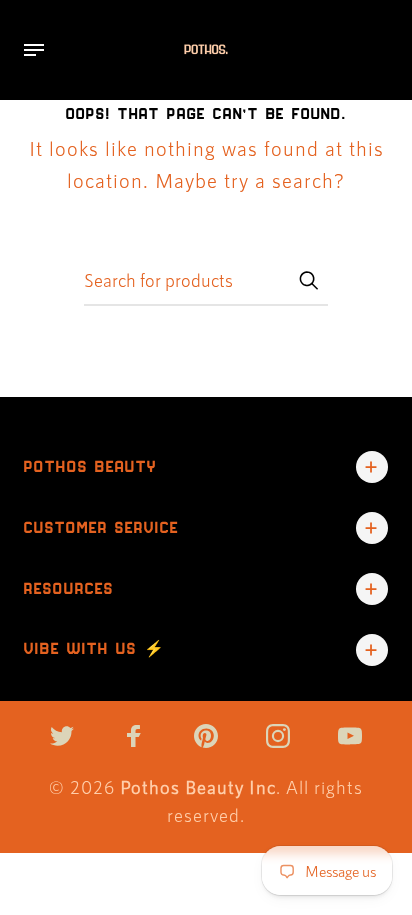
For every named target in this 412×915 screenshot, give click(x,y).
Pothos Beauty (90, 466)
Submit (308, 280)
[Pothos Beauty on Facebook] (134, 736)
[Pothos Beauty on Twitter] (62, 736)
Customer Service (101, 527)
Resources (69, 588)
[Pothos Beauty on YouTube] (350, 736)
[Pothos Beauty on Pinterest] (206, 736)
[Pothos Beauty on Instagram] (278, 736)
